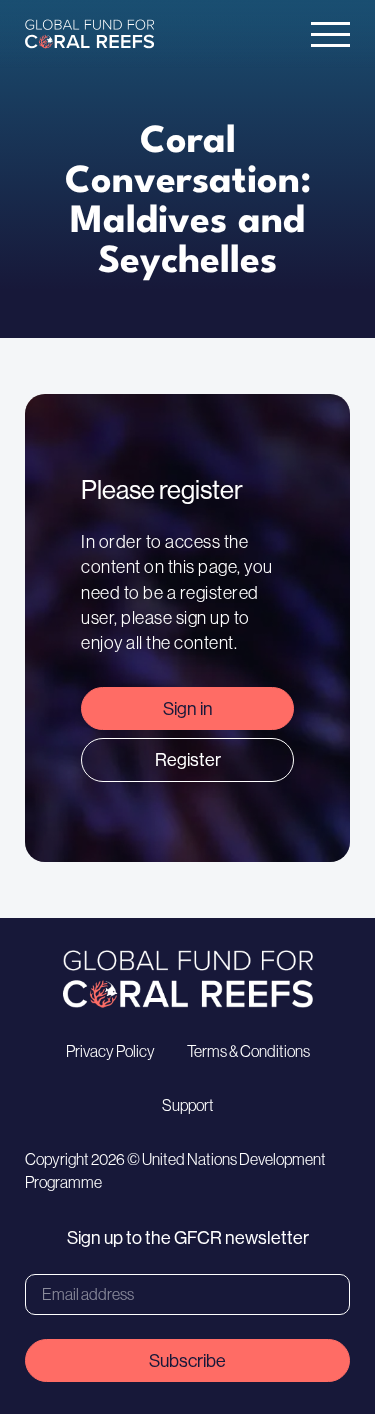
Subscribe (187, 1360)
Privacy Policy (110, 1051)
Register (188, 759)
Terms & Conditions (248, 1051)
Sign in (188, 708)
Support (188, 1105)
